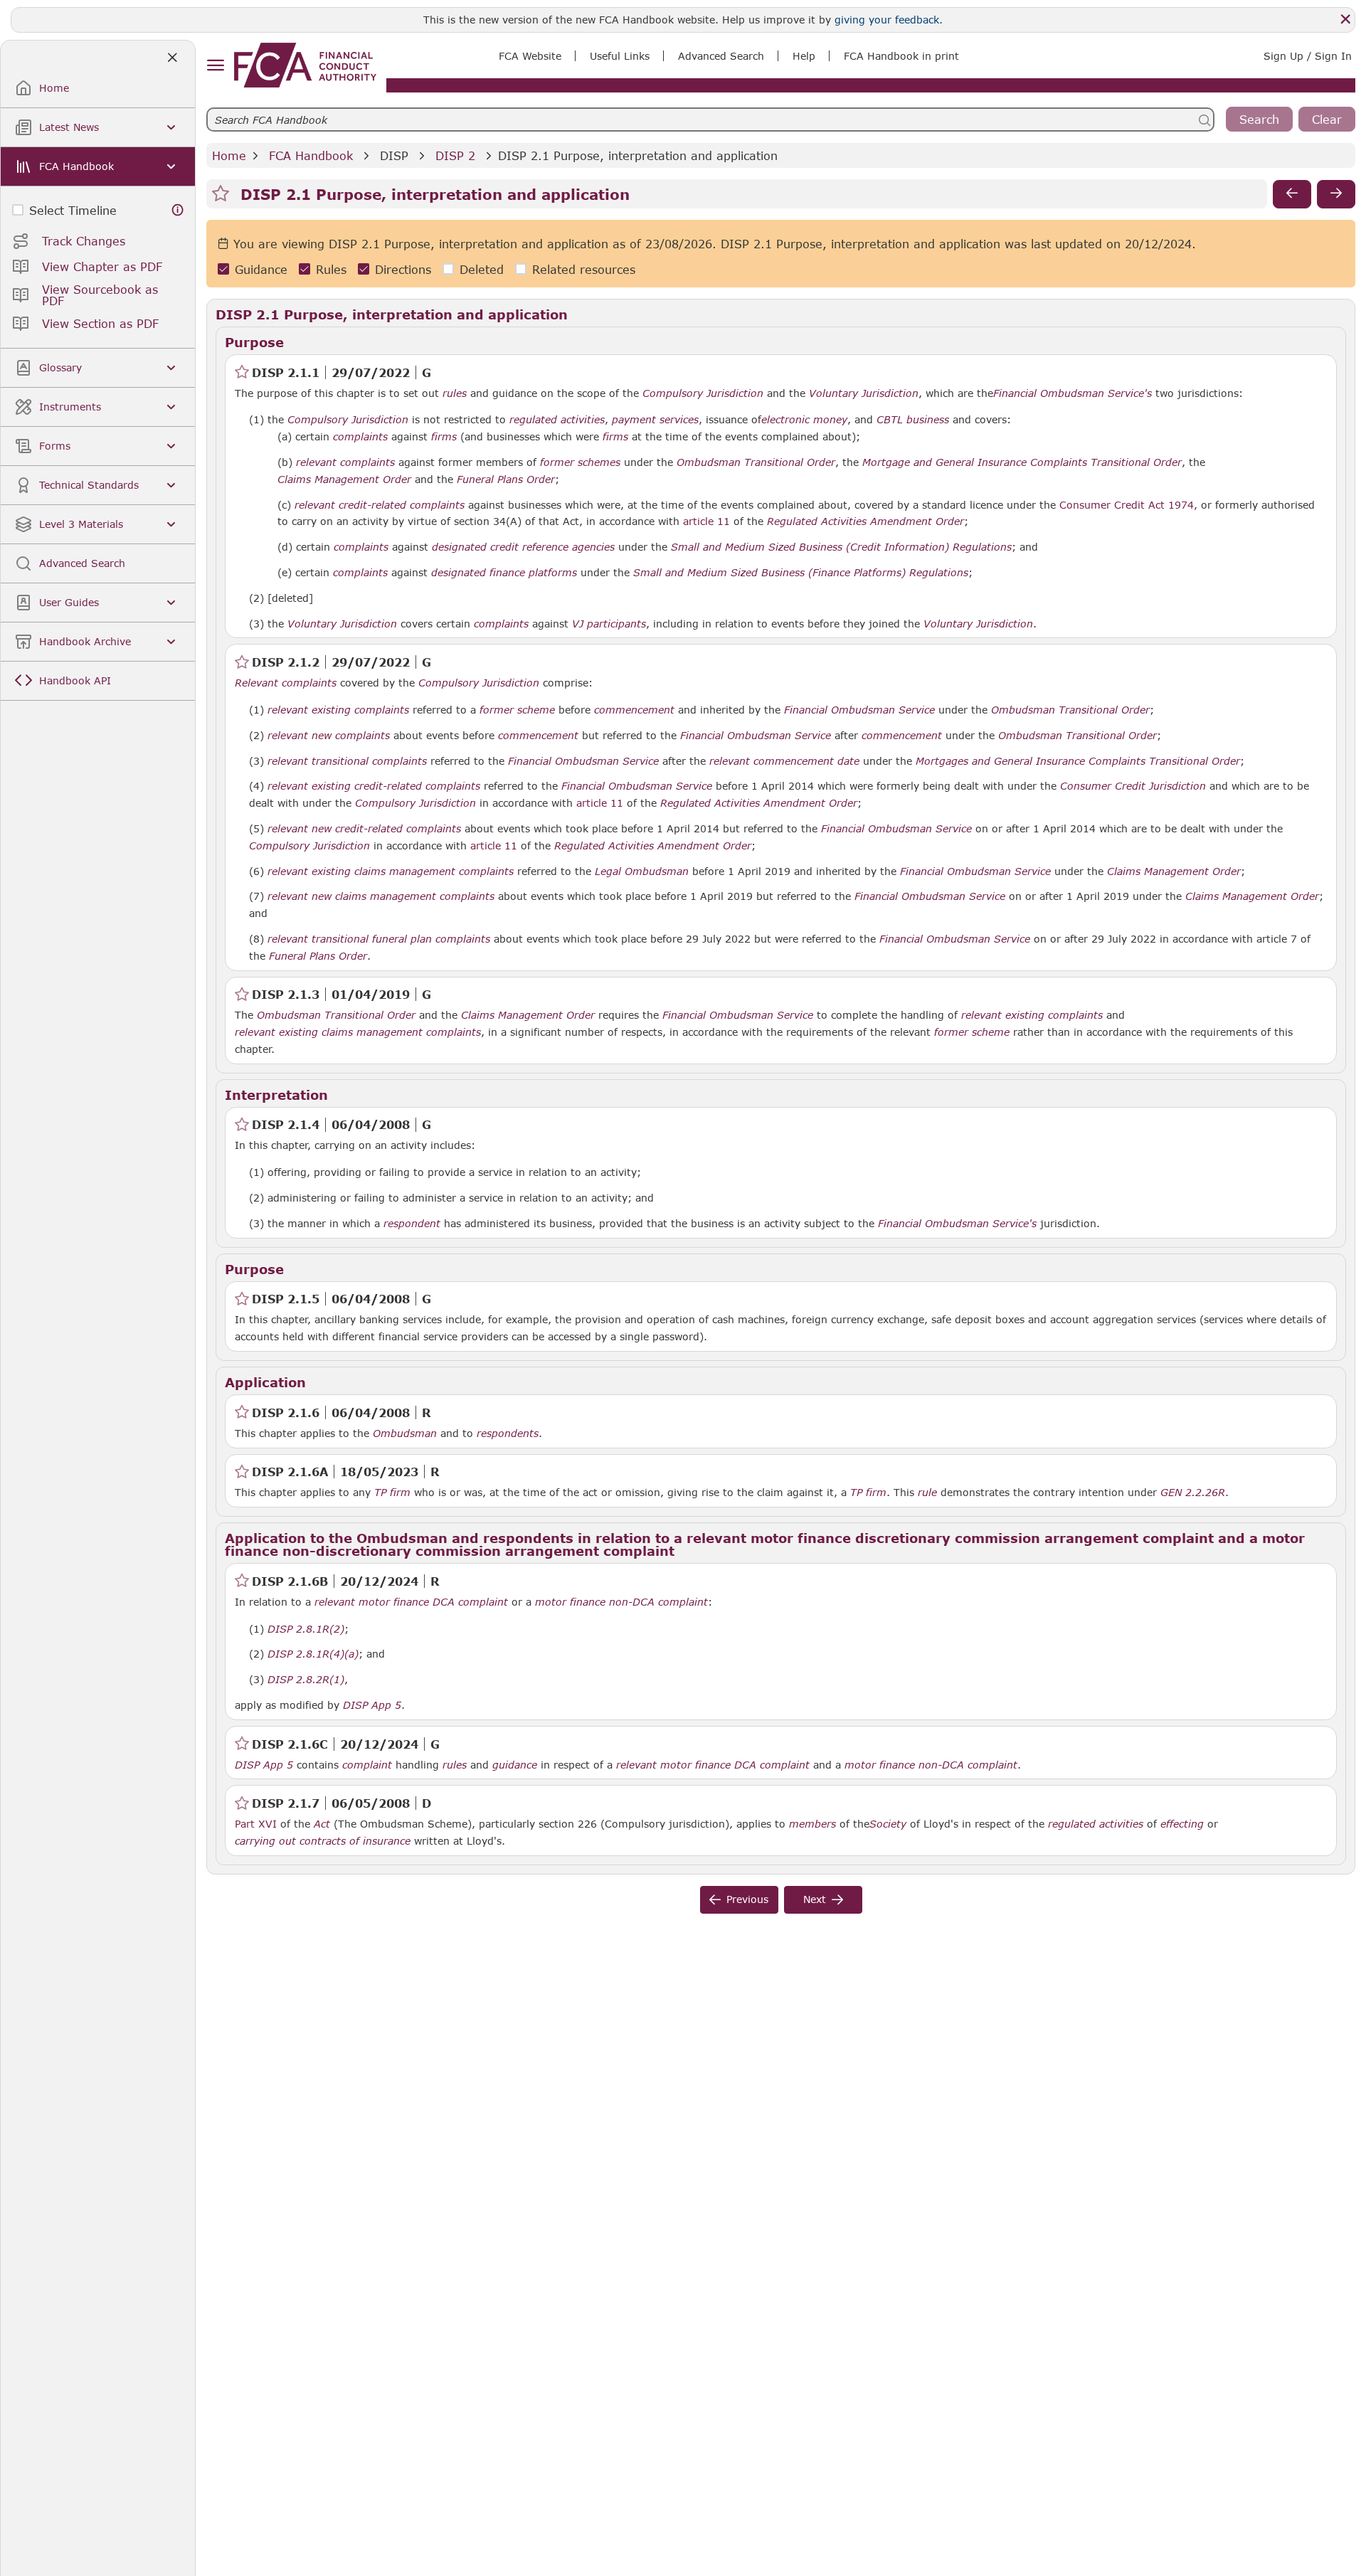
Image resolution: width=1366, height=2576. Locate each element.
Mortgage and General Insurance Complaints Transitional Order (1022, 462)
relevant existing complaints (338, 710)
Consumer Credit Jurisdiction (1133, 786)
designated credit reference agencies (523, 547)
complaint (367, 1765)
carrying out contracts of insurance (323, 1841)
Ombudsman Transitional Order (756, 462)
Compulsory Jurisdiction (703, 393)
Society (888, 1824)
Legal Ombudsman (642, 871)
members (812, 1824)
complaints (360, 437)
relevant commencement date (784, 761)
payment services (655, 420)
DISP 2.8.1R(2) (306, 1628)
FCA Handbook (311, 155)
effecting (1182, 1824)
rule (927, 1493)
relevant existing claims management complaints (391, 871)
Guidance (261, 269)
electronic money (804, 420)
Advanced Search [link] (721, 56)
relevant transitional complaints (347, 761)
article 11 (706, 521)
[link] (305, 65)
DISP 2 (455, 155)
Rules (331, 269)
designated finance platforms (504, 573)
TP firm (392, 1493)
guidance (515, 1765)
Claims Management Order (344, 479)
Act (322, 1824)
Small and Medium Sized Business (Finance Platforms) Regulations (801, 573)
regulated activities (557, 420)
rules (455, 393)
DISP (394, 155)
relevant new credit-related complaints (364, 829)
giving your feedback (887, 20)
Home (229, 155)
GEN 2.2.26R (1193, 1492)
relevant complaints (345, 462)
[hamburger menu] (215, 66)
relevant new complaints (329, 736)
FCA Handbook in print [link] (901, 56)
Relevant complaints (286, 683)
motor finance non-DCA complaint (621, 1602)
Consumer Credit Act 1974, (1128, 505)
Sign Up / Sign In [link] (1308, 56)
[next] (1336, 194)
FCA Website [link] (530, 56)
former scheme (517, 710)
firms (444, 437)
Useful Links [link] (620, 56)
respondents (508, 1433)
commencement (634, 710)
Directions (403, 269)
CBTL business (913, 420)
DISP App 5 (372, 1705)
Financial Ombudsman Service (859, 710)
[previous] (1292, 194)
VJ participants (609, 624)
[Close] (1345, 19)
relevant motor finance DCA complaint (411, 1602)
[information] (178, 210)
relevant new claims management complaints (381, 896)
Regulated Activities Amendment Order (865, 521)
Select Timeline (73, 210)
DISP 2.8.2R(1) (306, 1679)
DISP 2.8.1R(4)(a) (313, 1653)
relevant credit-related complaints (380, 505)
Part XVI (256, 1824)
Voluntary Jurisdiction (864, 393)
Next (815, 1899)
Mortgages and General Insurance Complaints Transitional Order (1078, 761)
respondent (412, 1224)
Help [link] (804, 56)
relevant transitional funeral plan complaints (379, 939)
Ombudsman (405, 1433)
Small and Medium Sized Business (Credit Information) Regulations (841, 547)
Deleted (482, 269)
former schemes (580, 462)
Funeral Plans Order (506, 479)
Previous (747, 1899)
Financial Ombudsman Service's (1073, 393)
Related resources (584, 269)
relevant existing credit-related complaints (374, 786)
